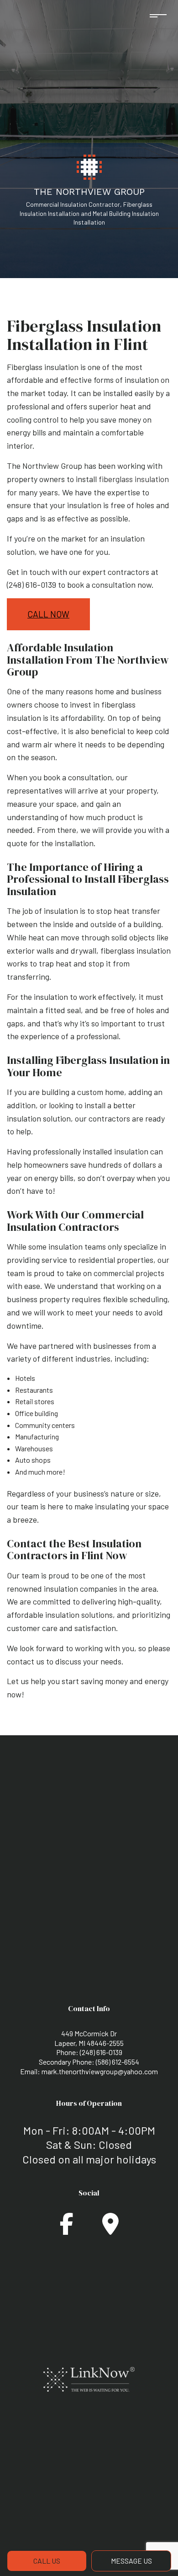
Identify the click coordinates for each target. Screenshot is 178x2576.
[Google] (110, 2229)
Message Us (131, 2561)
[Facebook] (67, 2229)
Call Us (47, 2561)
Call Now (48, 614)
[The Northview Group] (89, 166)
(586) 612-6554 (118, 2062)
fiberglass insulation (134, 479)
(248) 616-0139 (101, 2052)
